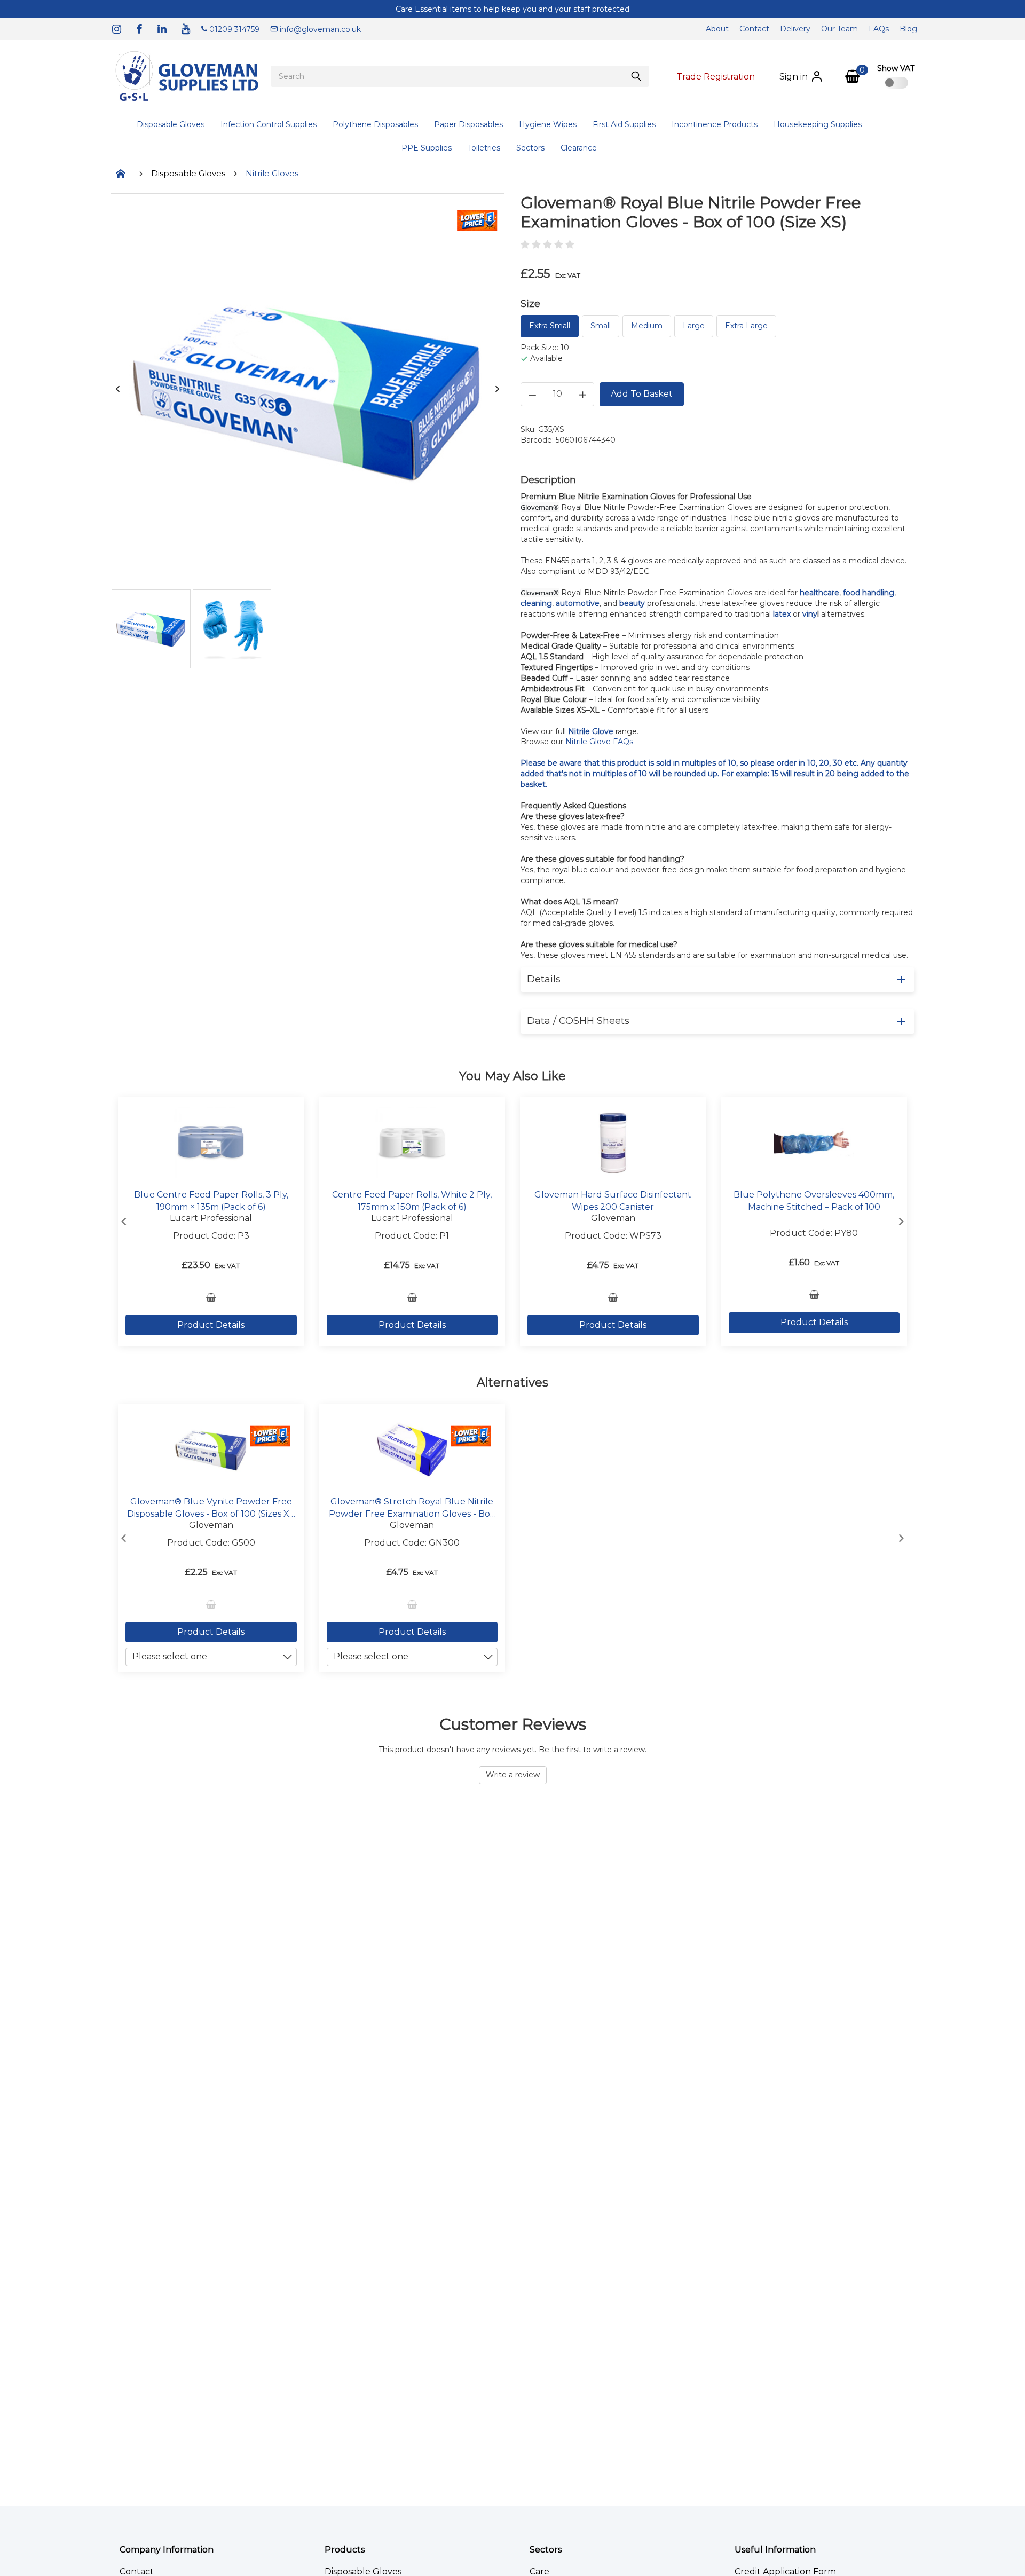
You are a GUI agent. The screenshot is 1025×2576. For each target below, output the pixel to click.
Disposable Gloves (171, 124)
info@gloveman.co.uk (319, 29)
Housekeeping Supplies (818, 124)
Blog (908, 29)
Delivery (795, 29)
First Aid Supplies (624, 124)
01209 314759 (233, 29)
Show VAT (896, 68)
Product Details (211, 1325)
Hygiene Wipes (548, 124)
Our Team (839, 29)
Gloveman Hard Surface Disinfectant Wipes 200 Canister (613, 1201)
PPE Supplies (427, 148)
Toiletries (484, 148)
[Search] (636, 76)
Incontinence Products (715, 124)
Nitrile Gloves (272, 173)
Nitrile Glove (591, 731)
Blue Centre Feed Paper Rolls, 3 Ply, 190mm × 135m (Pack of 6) (211, 1201)
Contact (754, 29)
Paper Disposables (468, 124)
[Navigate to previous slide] (124, 1222)
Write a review (513, 1775)
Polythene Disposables (375, 124)
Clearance (579, 148)
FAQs (879, 29)
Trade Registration (716, 77)
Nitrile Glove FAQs (599, 742)
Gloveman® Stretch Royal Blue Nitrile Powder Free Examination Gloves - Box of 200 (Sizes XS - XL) (412, 1508)
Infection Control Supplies (269, 124)
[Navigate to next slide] (901, 1222)
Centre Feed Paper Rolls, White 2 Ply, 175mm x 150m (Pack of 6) (412, 1201)
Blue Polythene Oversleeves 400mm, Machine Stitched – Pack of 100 (814, 1201)
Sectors (530, 148)
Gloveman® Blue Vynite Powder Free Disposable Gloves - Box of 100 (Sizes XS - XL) (211, 1508)
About (717, 29)
